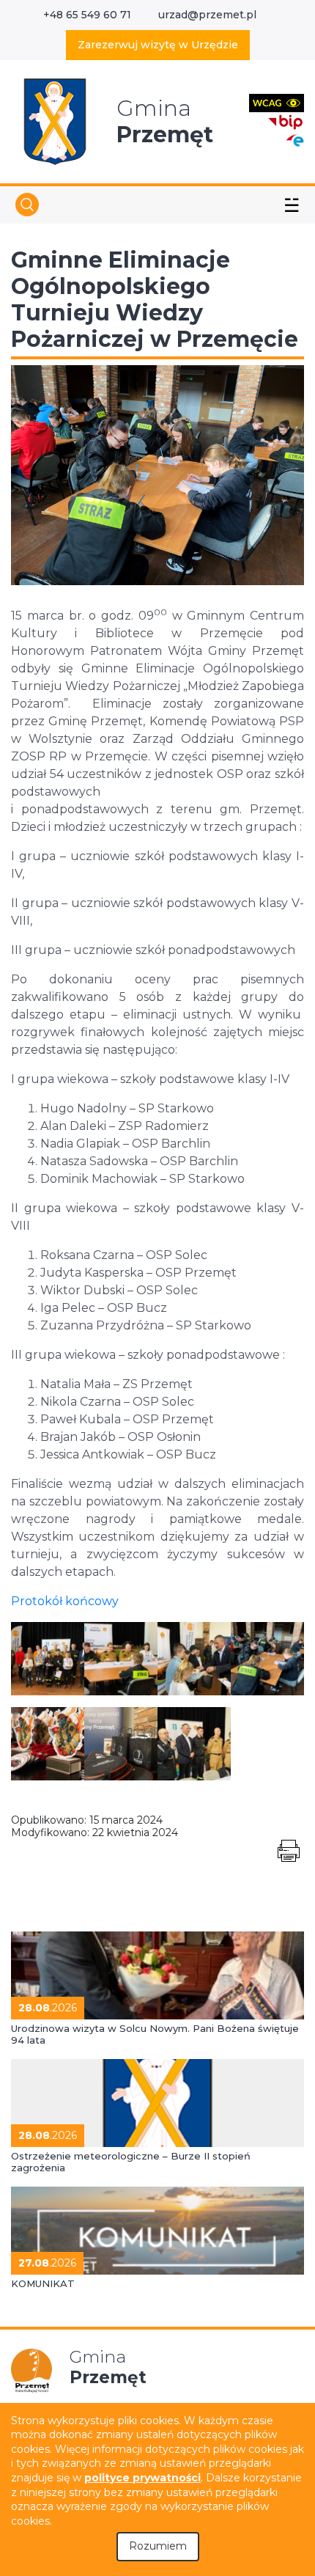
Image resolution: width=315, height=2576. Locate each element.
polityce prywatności (142, 2478)
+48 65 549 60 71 (87, 15)
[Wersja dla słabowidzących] (277, 102)
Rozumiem (158, 2546)
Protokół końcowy (65, 1601)
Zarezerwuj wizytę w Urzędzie (158, 45)
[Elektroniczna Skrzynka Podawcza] (294, 140)
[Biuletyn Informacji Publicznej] (286, 121)
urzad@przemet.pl (207, 15)
